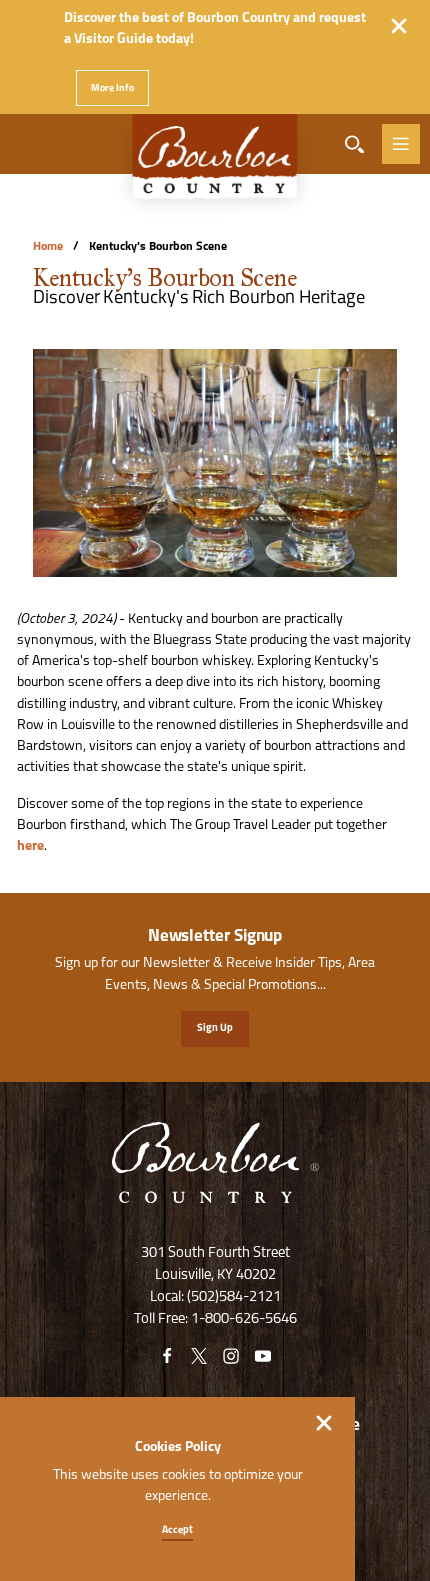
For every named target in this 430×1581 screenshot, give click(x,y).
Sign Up (215, 1028)
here (30, 846)
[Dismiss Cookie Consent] (324, 1423)
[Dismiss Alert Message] (399, 26)
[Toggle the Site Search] (354, 144)
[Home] (215, 166)
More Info (112, 88)
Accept (177, 1530)
